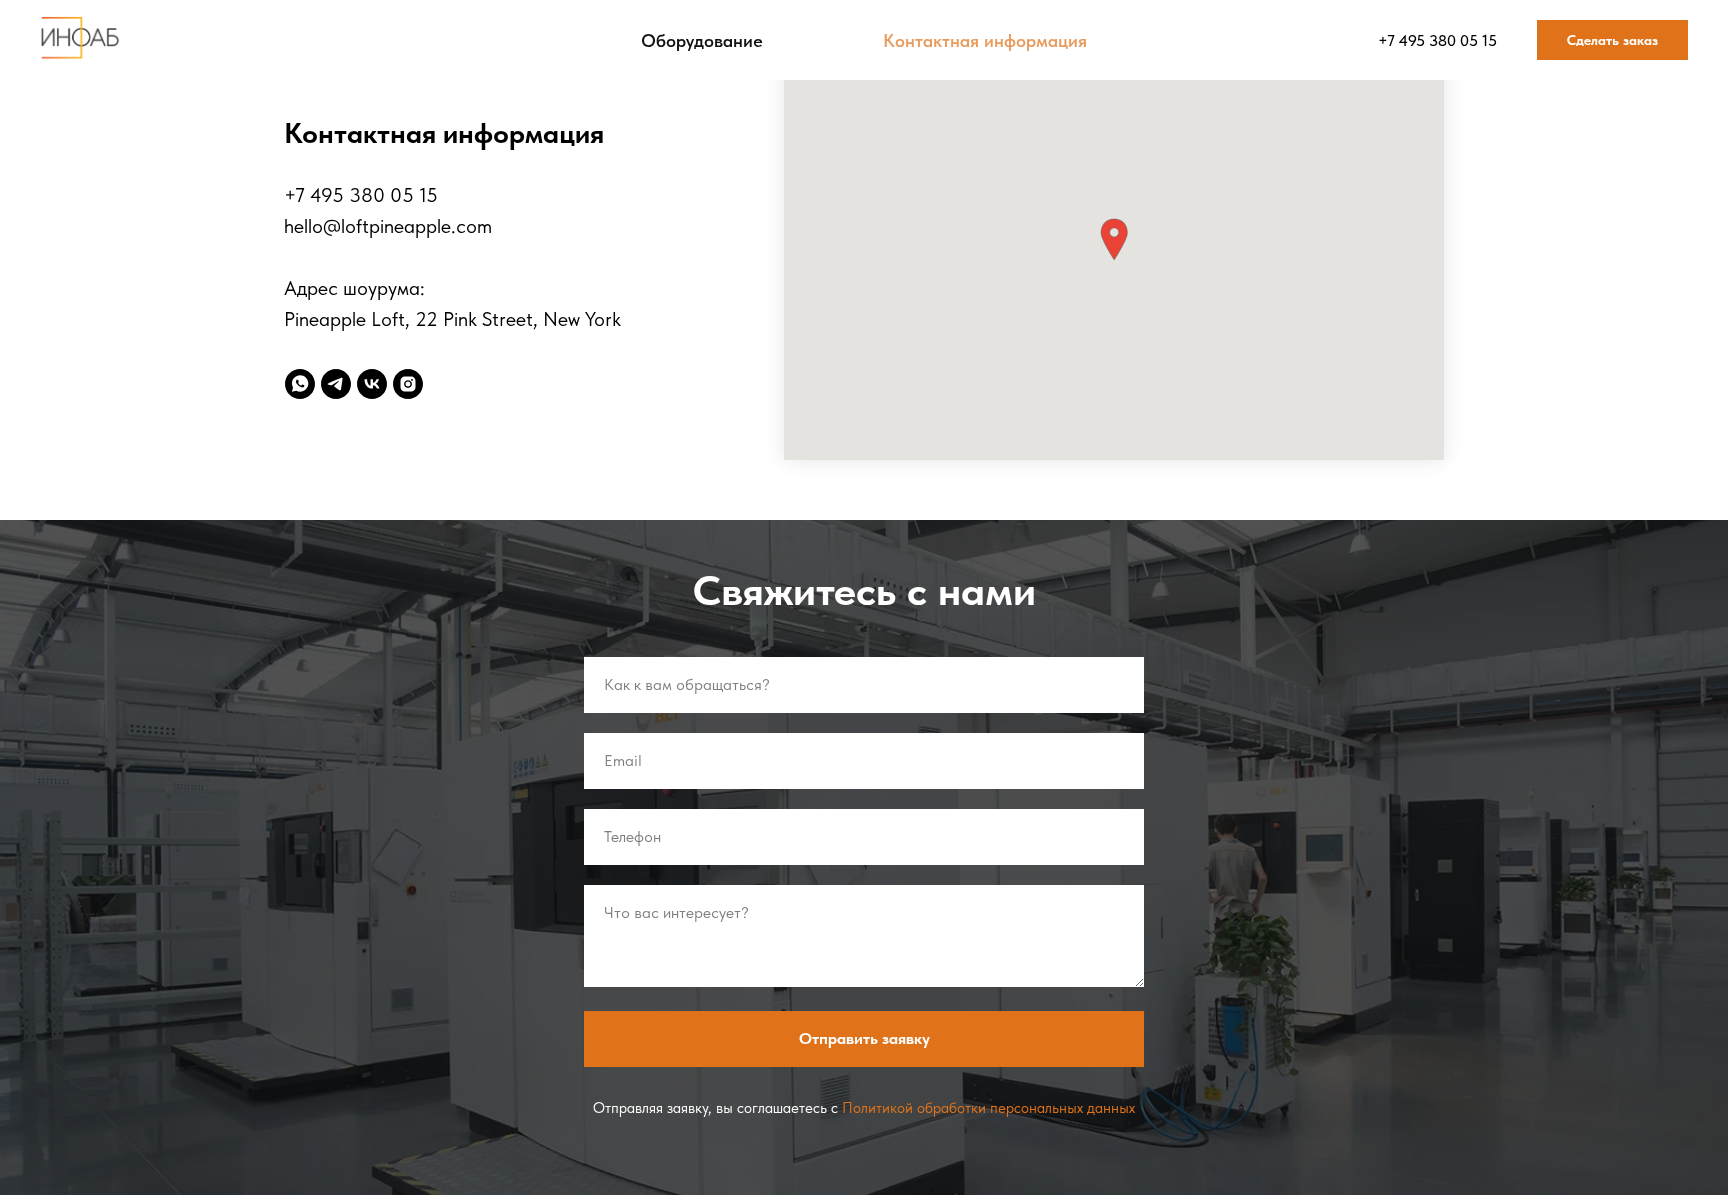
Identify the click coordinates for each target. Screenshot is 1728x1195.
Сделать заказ (1612, 40)
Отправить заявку (864, 1038)
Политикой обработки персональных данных (988, 1108)
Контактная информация (985, 40)
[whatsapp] (300, 384)
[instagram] (408, 384)
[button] (1114, 239)
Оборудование (702, 40)
